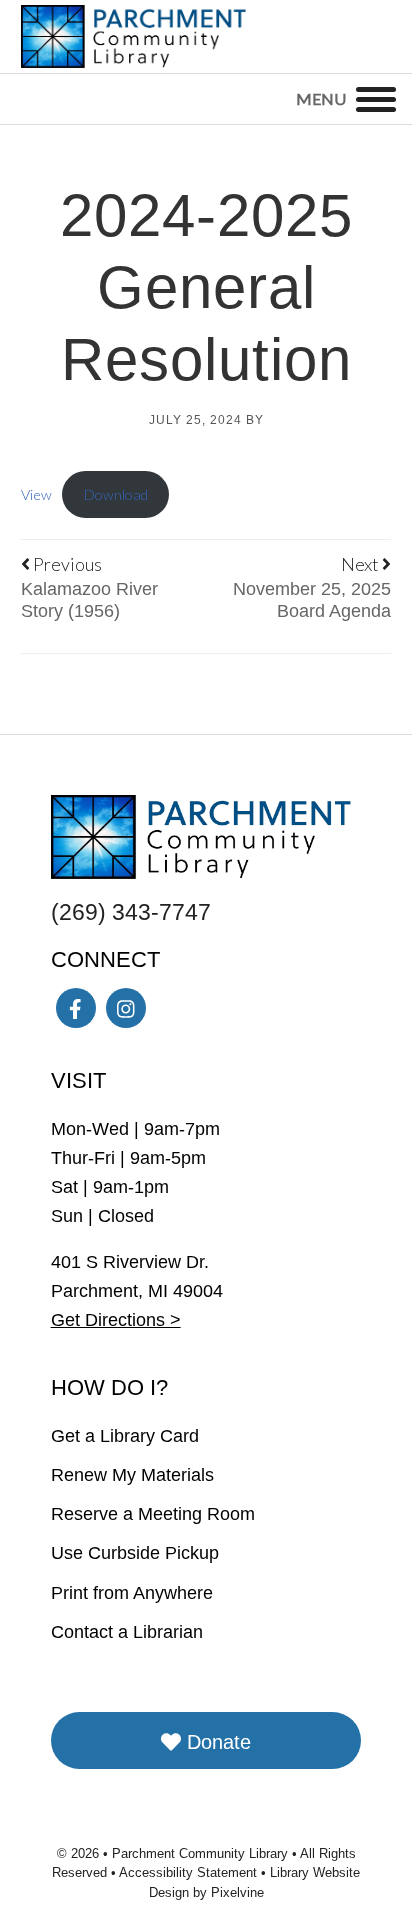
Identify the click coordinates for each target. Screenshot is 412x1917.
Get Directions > (116, 1320)
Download (116, 494)
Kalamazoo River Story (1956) (89, 600)
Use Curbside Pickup (135, 1553)
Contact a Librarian (127, 1632)
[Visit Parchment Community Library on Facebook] (76, 1008)
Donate (216, 1742)
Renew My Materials (132, 1475)
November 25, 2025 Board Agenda (312, 600)
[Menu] (376, 99)
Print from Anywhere (132, 1593)
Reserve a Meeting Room (153, 1514)
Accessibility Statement (190, 1872)
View (36, 494)
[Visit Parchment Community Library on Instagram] (126, 1008)
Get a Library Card (125, 1436)
